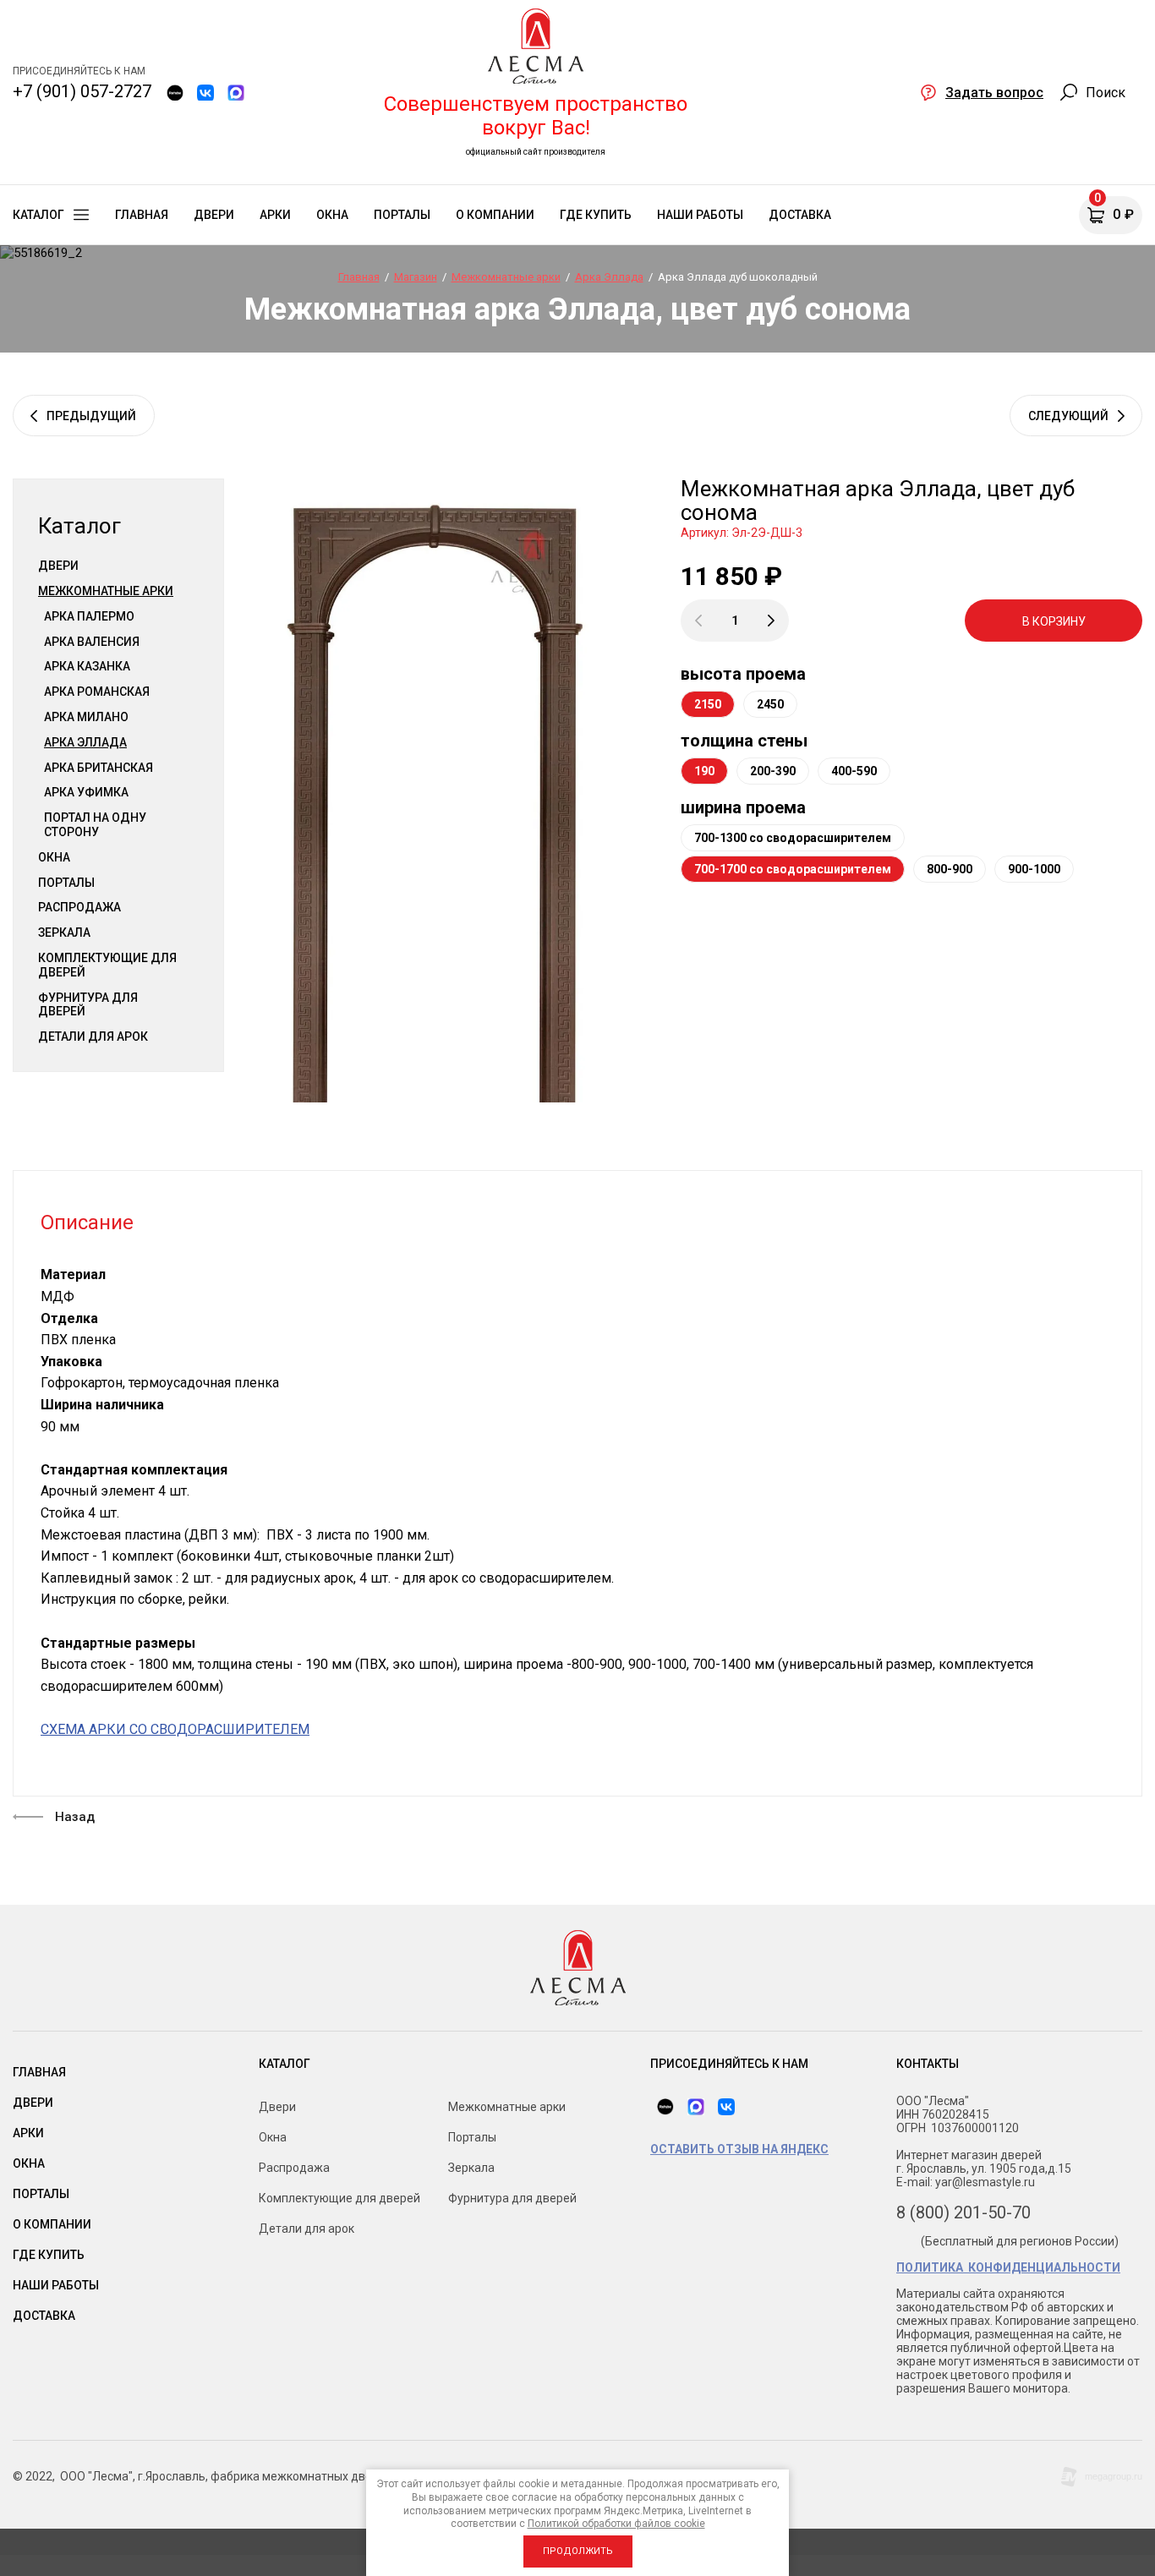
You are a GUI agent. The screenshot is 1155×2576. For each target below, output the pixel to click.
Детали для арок (93, 1036)
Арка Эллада (85, 742)
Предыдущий (91, 416)
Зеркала (64, 933)
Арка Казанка (87, 666)
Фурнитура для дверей (88, 1005)
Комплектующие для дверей (107, 965)
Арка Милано (86, 717)
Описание (87, 1222)
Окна (54, 857)
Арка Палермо (89, 616)
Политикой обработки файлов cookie (616, 2524)
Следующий (1068, 416)
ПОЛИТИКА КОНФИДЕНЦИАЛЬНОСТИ (1008, 2267)
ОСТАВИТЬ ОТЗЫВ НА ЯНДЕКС (739, 2149)
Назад (75, 1817)
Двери (58, 566)
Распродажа (79, 907)
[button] (982, 92)
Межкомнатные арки (106, 591)
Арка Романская (97, 692)
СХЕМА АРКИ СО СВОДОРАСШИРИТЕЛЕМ (175, 1729)
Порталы (66, 883)
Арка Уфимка (86, 792)
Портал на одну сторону (95, 825)
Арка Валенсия (92, 642)
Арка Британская (99, 768)
